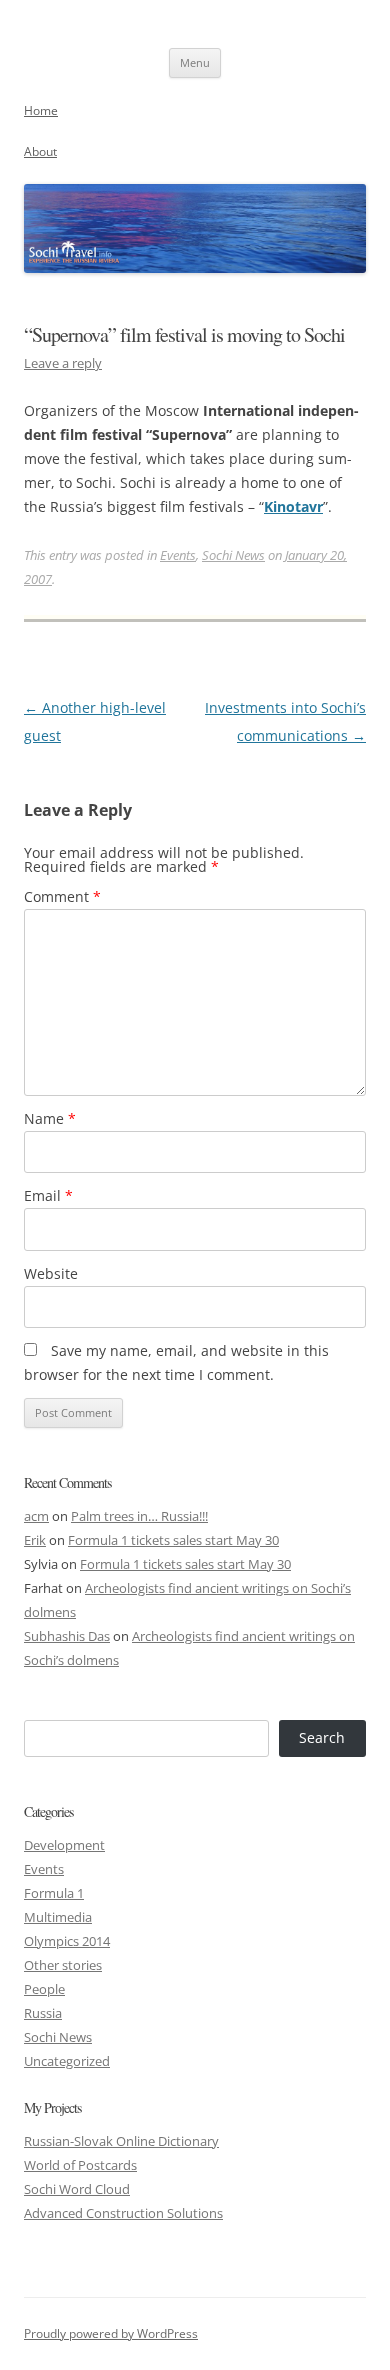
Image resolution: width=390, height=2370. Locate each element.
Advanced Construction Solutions (123, 2213)
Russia (43, 2013)
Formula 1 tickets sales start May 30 (173, 1540)
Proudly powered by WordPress (111, 2333)
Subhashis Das (67, 1636)
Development (64, 1845)
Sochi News (233, 555)
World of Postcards (80, 2165)
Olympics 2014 (67, 1941)
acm (36, 1516)
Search (322, 1737)
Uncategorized (67, 2061)
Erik (35, 1540)
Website (51, 1273)
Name (50, 1118)
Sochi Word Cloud (77, 2189)
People (44, 1989)
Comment (62, 896)
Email (48, 1195)
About (40, 151)
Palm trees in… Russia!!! (139, 1516)
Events (178, 555)
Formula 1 (54, 1893)
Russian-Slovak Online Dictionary (121, 2141)
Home (41, 110)
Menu (195, 62)
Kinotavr (293, 506)
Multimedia (58, 1917)
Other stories (63, 1965)
